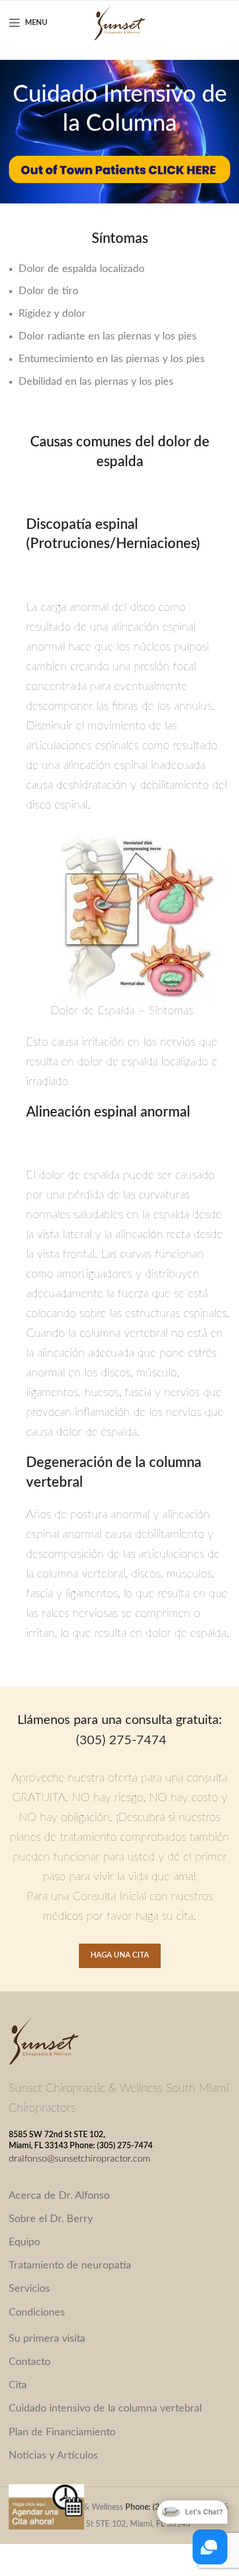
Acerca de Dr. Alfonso (59, 2196)
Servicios (29, 2289)
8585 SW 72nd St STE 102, (57, 2135)
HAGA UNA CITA (120, 1956)
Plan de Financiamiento (62, 2432)
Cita (18, 2385)
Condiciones (37, 2313)
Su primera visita (47, 2339)
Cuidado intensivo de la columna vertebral (105, 2409)
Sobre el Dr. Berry (51, 2219)
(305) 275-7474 (121, 1740)
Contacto (30, 2362)
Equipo (24, 2242)
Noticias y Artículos (53, 2456)
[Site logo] (119, 23)
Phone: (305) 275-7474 (111, 2146)
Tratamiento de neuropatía (70, 2266)
